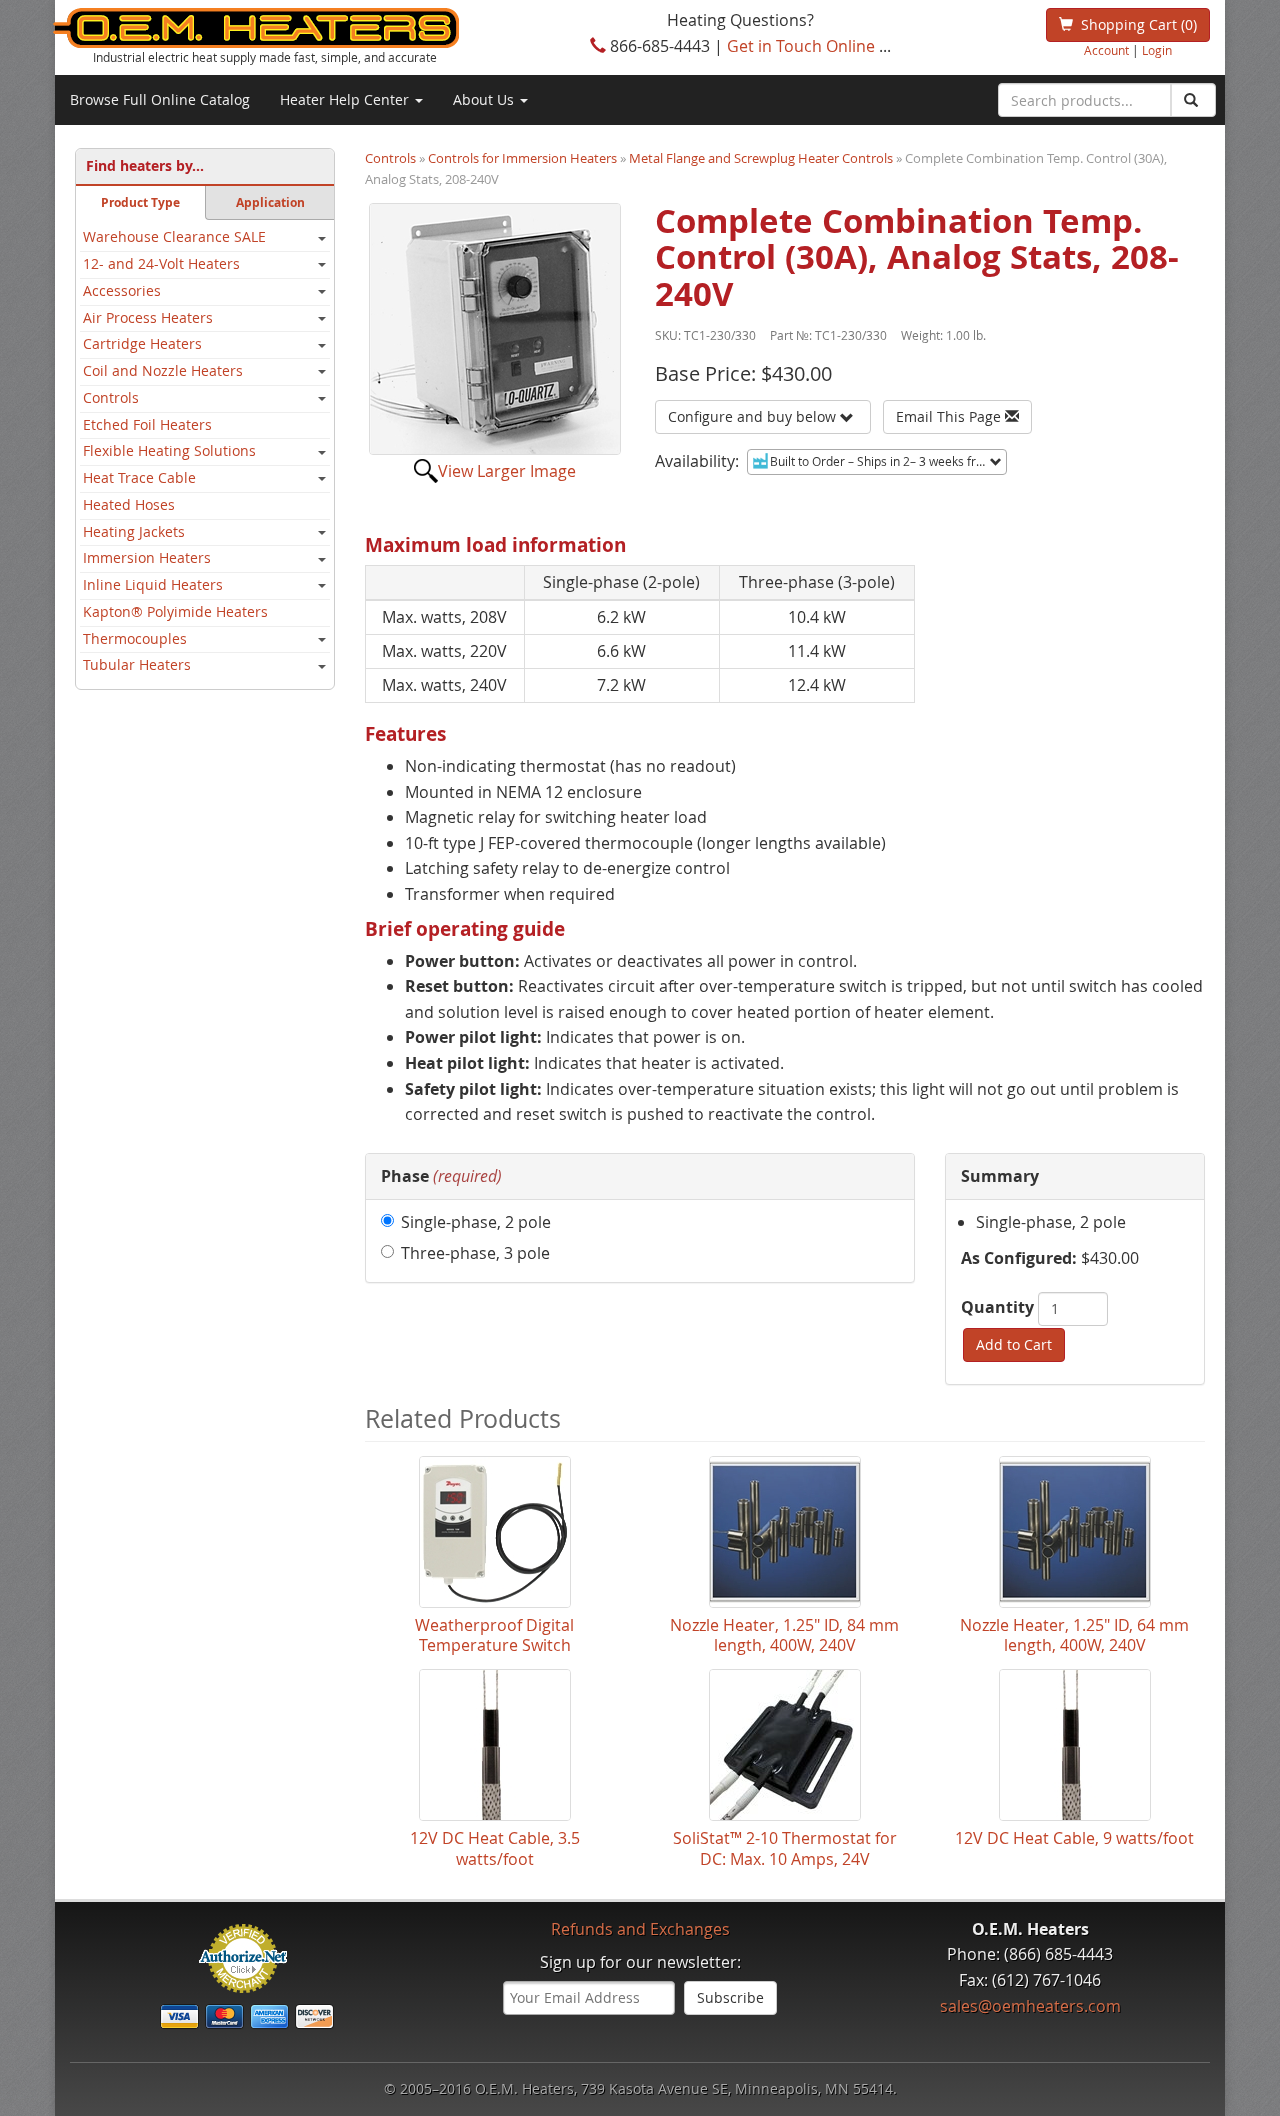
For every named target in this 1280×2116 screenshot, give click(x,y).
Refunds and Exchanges (640, 1929)
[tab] (640, 1177)
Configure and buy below (754, 416)
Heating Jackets (134, 532)
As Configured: (1019, 1258)
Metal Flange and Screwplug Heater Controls (761, 158)
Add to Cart (1014, 1344)
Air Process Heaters (148, 318)
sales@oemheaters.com (1030, 2006)
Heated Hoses (129, 505)
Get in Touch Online (801, 46)
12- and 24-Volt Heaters (161, 264)
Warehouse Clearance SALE (174, 237)
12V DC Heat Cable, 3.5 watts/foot (495, 1849)
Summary (1000, 1176)
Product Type (140, 202)
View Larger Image (507, 471)
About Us (485, 99)
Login (1157, 50)
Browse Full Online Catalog (160, 99)
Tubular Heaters (137, 665)
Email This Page (950, 416)
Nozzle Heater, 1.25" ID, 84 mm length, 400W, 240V (784, 1636)
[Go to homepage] (289, 28)
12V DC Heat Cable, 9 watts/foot (1074, 1838)
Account (1106, 50)
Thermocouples (135, 639)
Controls (111, 398)
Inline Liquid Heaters (153, 585)
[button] (441, 1176)
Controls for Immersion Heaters (522, 158)
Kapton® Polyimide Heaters (175, 612)
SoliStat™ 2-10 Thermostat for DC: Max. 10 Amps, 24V (785, 1849)
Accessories (122, 291)
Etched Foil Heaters (147, 425)
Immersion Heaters (147, 558)
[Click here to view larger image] (495, 329)
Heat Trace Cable (139, 478)
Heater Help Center (346, 99)
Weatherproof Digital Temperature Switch (494, 1636)
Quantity (997, 1307)
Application (270, 202)
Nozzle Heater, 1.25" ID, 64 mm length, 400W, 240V (1074, 1636)
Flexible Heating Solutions (169, 451)
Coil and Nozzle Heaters (163, 371)
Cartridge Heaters (142, 344)
